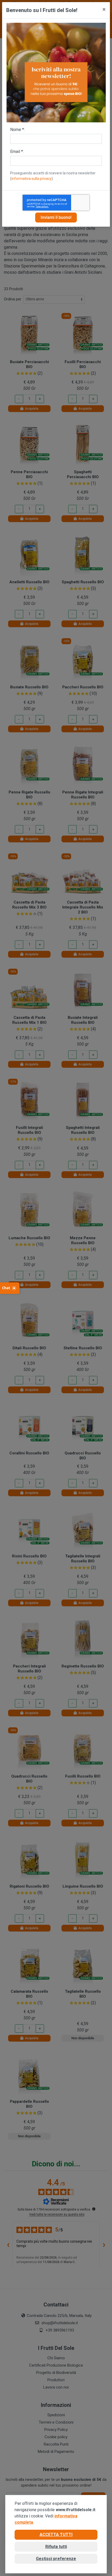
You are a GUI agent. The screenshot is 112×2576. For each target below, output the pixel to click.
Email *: (17, 152)
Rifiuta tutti (56, 2547)
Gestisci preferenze (56, 2559)
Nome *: (17, 130)
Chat (6, 1288)
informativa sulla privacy (32, 179)
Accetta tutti (56, 2535)
